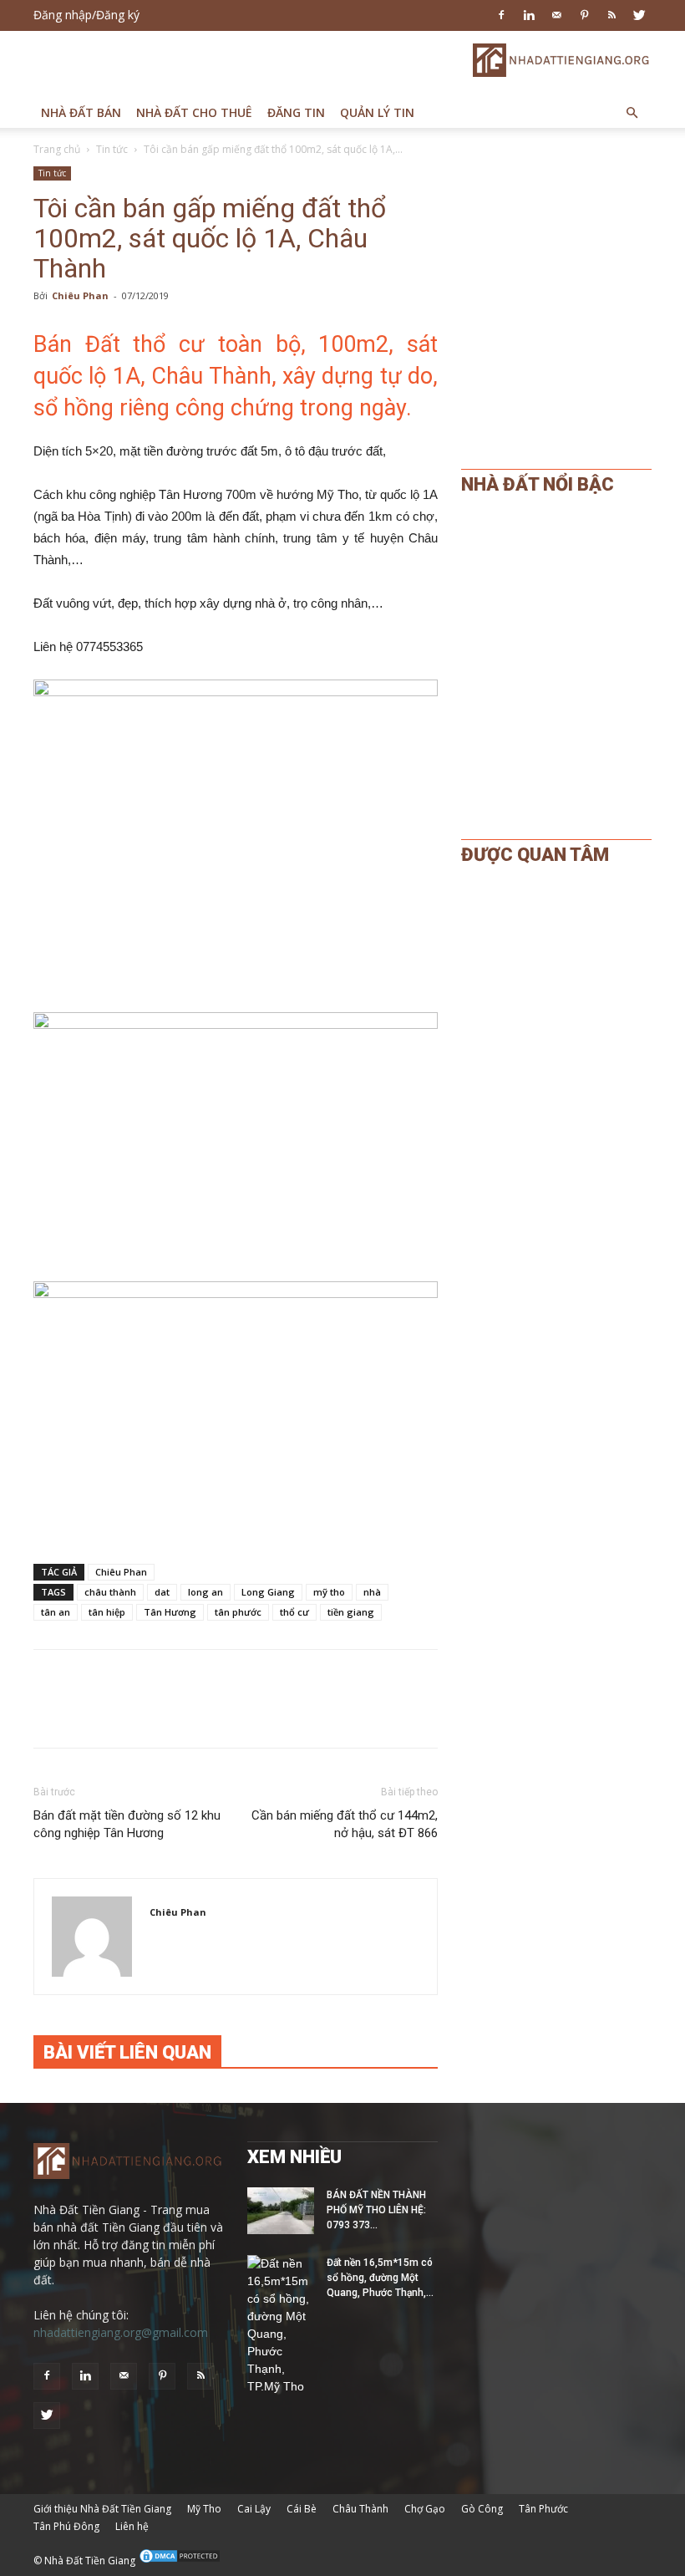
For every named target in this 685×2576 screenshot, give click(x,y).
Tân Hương (170, 1612)
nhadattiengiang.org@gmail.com (121, 2332)
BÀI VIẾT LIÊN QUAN (127, 2052)
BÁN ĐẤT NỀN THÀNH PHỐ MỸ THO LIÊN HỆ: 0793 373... (376, 2210)
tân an (56, 1612)
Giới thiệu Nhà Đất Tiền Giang (102, 2509)
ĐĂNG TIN (296, 112)
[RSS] (611, 15)
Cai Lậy (254, 2509)
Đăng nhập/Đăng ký (86, 15)
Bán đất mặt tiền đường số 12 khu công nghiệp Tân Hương (127, 1824)
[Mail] (556, 15)
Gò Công (482, 2509)
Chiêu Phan (80, 295)
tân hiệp (107, 1612)
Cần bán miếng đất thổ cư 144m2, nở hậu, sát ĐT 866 (345, 1824)
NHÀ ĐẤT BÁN (81, 112)
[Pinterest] (584, 15)
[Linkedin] (529, 15)
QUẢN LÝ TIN (377, 112)
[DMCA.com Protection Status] (180, 2561)
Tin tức (112, 149)
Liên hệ (132, 2526)
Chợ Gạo (425, 2509)
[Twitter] (639, 15)
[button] (632, 113)
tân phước (238, 1612)
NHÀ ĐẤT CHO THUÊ (194, 112)
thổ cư (294, 1612)
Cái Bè (302, 2509)
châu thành (110, 1592)
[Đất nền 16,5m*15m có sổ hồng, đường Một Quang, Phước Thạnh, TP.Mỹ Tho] (281, 2325)
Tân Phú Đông (66, 2526)
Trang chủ (57, 149)
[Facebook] (501, 15)
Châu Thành (360, 2509)
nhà (372, 1592)
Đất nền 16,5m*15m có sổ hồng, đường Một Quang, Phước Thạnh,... (380, 2278)
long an (205, 1592)
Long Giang (268, 1592)
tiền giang (351, 1612)
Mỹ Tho (204, 2509)
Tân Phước (543, 2509)
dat (162, 1592)
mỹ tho (329, 1592)
